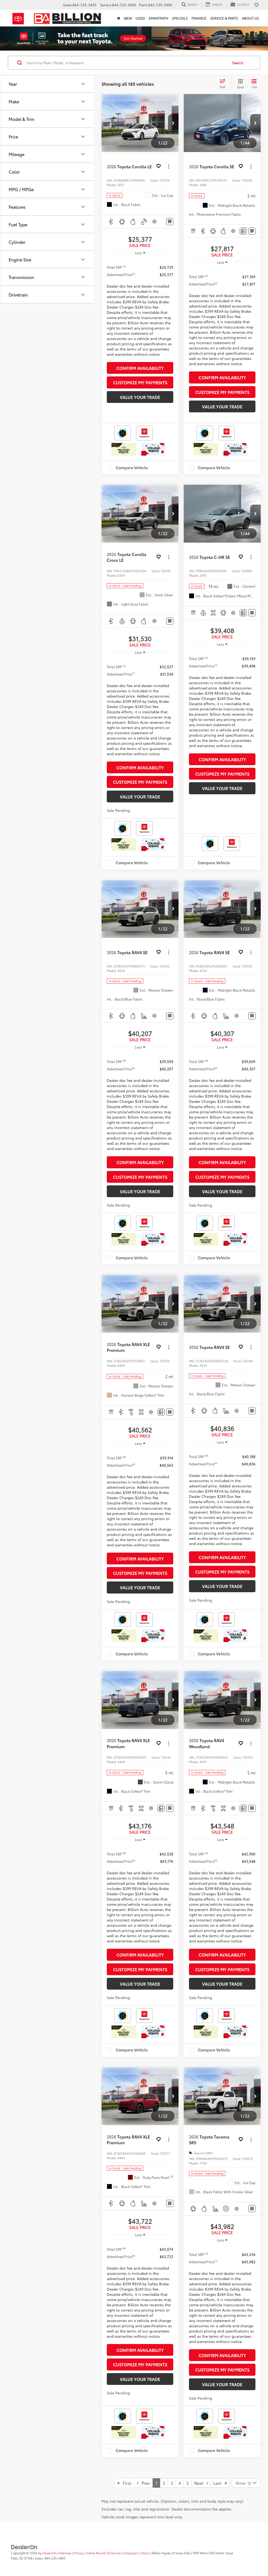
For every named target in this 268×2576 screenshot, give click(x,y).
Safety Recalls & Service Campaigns (112, 2553)
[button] (173, 123)
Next (200, 2483)
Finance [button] (199, 18)
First (125, 2483)
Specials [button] (180, 18)
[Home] (119, 18)
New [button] (128, 18)
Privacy (79, 2553)
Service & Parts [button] (224, 18)
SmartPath (158, 18)
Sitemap (65, 2553)
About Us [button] (250, 18)
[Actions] (169, 167)
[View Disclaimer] (155, 222)
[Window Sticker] (170, 222)
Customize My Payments (140, 382)
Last (219, 2483)
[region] (140, 309)
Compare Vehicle (132, 468)
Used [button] (140, 18)
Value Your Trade (140, 397)
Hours (145, 2553)
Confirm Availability (140, 368)
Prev (144, 2483)
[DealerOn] (24, 2547)
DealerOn (49, 2553)
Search (238, 63)
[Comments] (243, 231)
